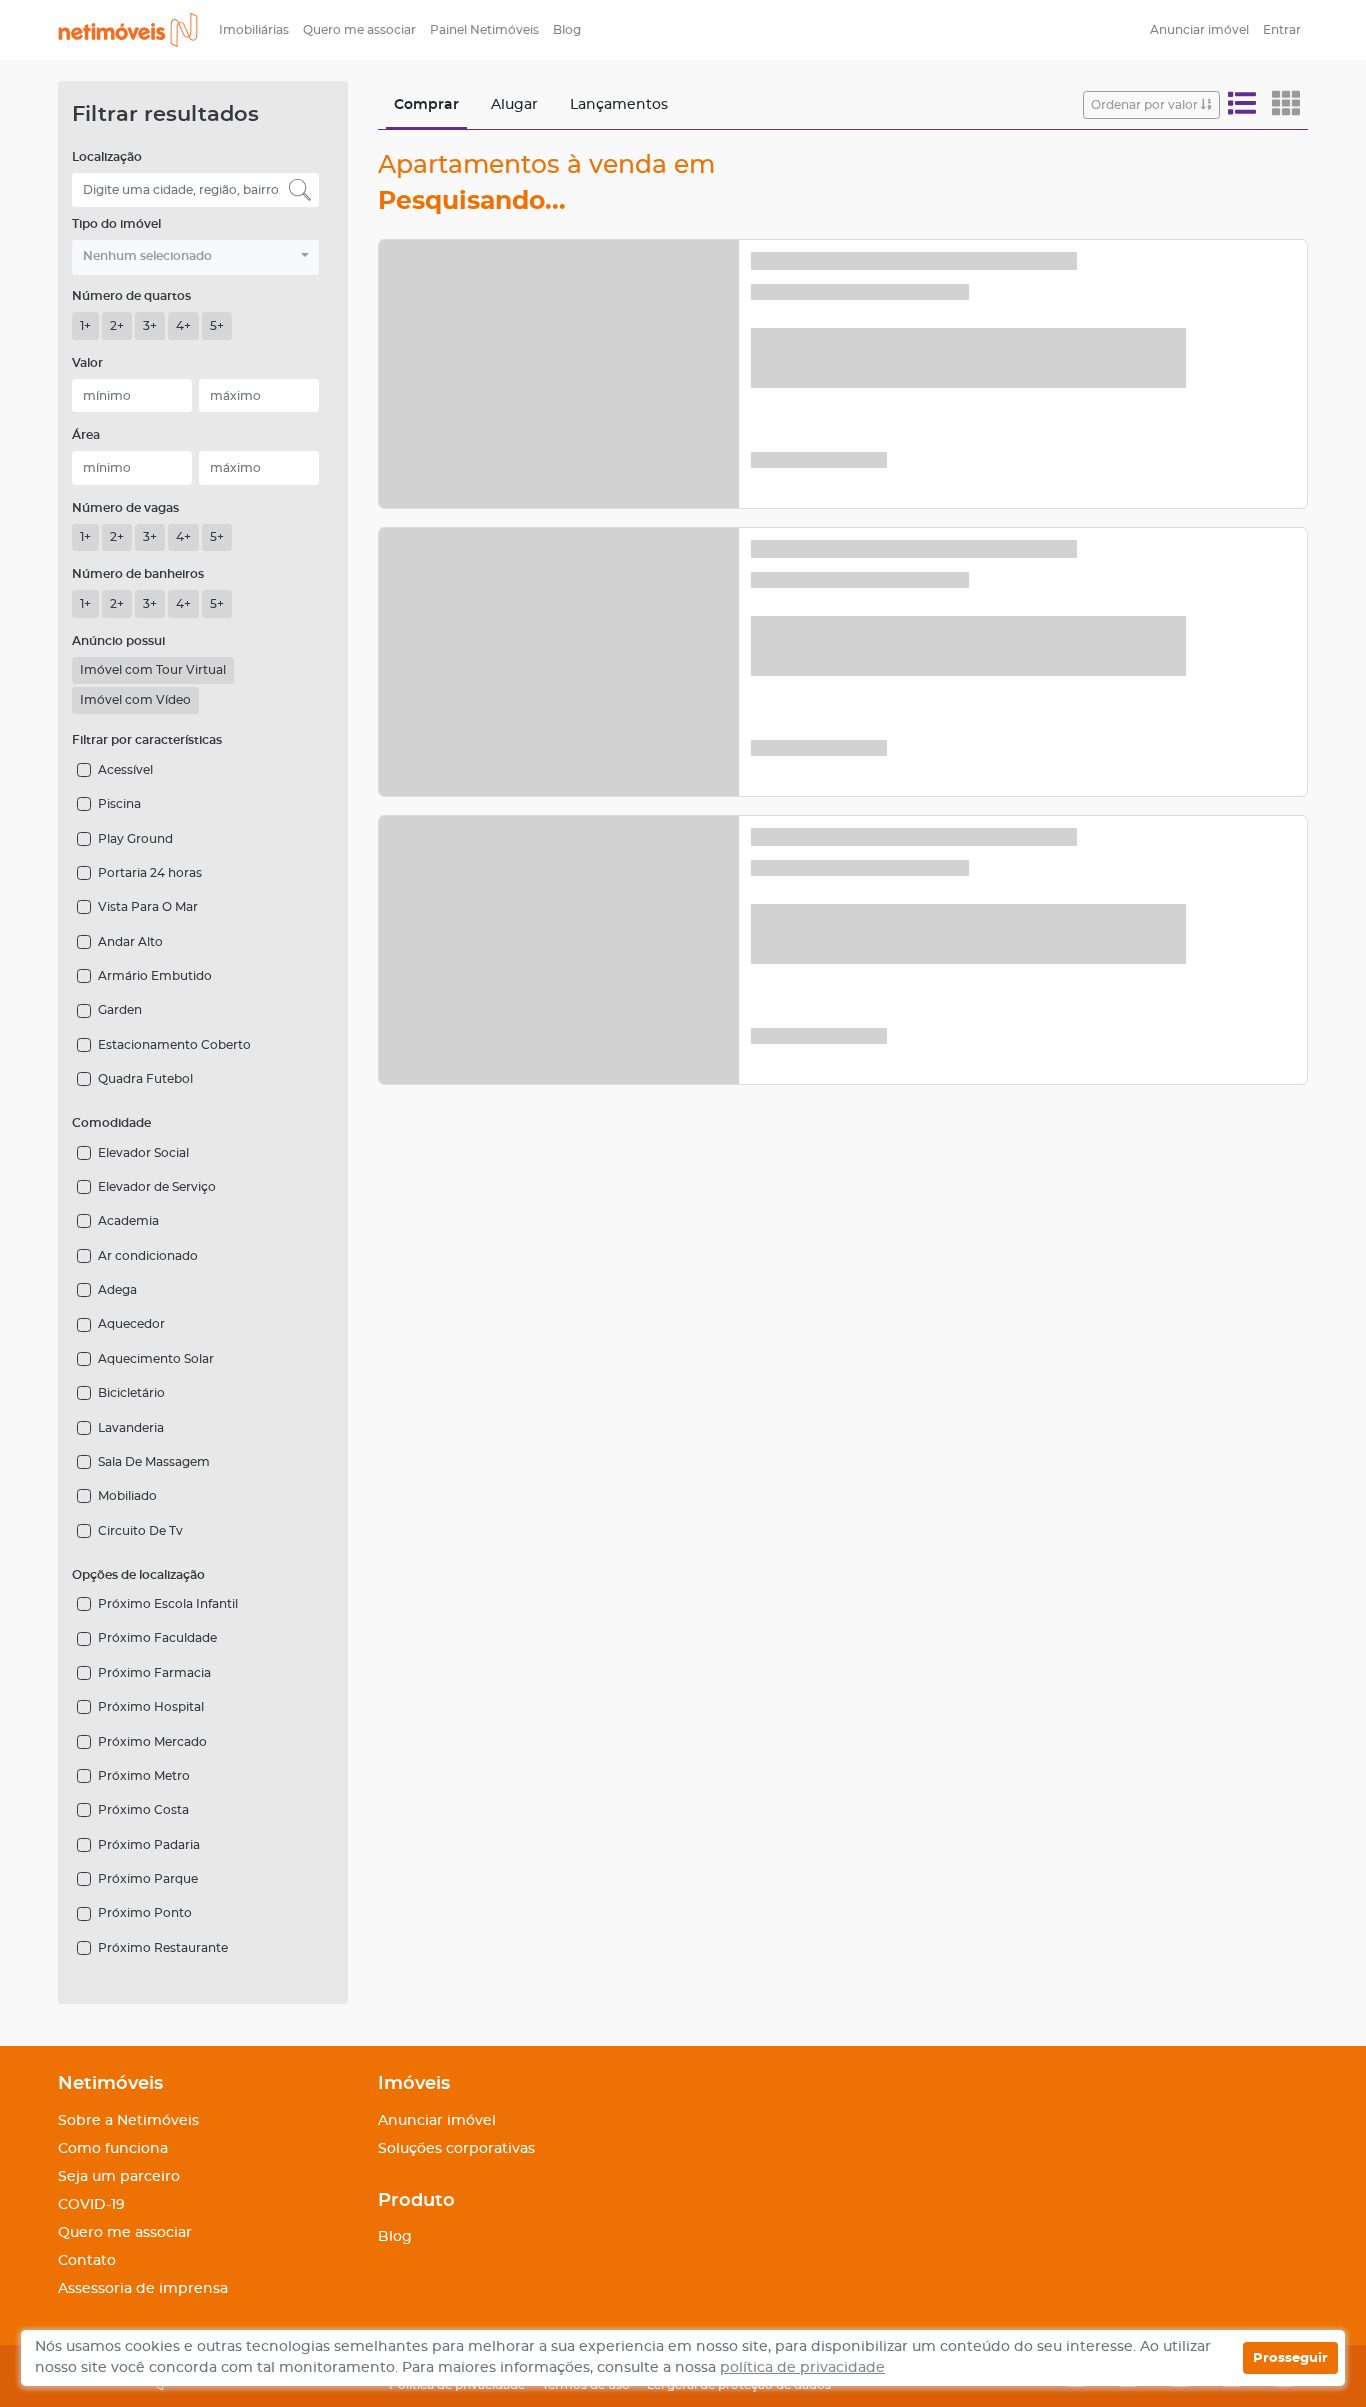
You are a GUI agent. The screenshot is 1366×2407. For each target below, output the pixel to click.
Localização (107, 157)
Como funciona (113, 2149)
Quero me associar (359, 30)
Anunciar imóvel (1199, 30)
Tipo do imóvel (116, 224)
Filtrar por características (147, 740)
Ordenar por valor (1146, 105)
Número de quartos (131, 296)
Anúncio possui (118, 641)
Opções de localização (138, 1575)
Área (86, 435)
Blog (567, 30)
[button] (195, 257)
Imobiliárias (254, 30)
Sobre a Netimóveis (128, 2121)
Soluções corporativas (456, 2149)
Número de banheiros (138, 574)
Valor (87, 363)
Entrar (1282, 30)
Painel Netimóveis (484, 30)
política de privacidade (802, 2368)
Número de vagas (125, 508)
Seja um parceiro (119, 2177)
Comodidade (111, 1123)
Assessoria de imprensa (143, 2289)
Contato (87, 2261)
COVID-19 (91, 2205)
